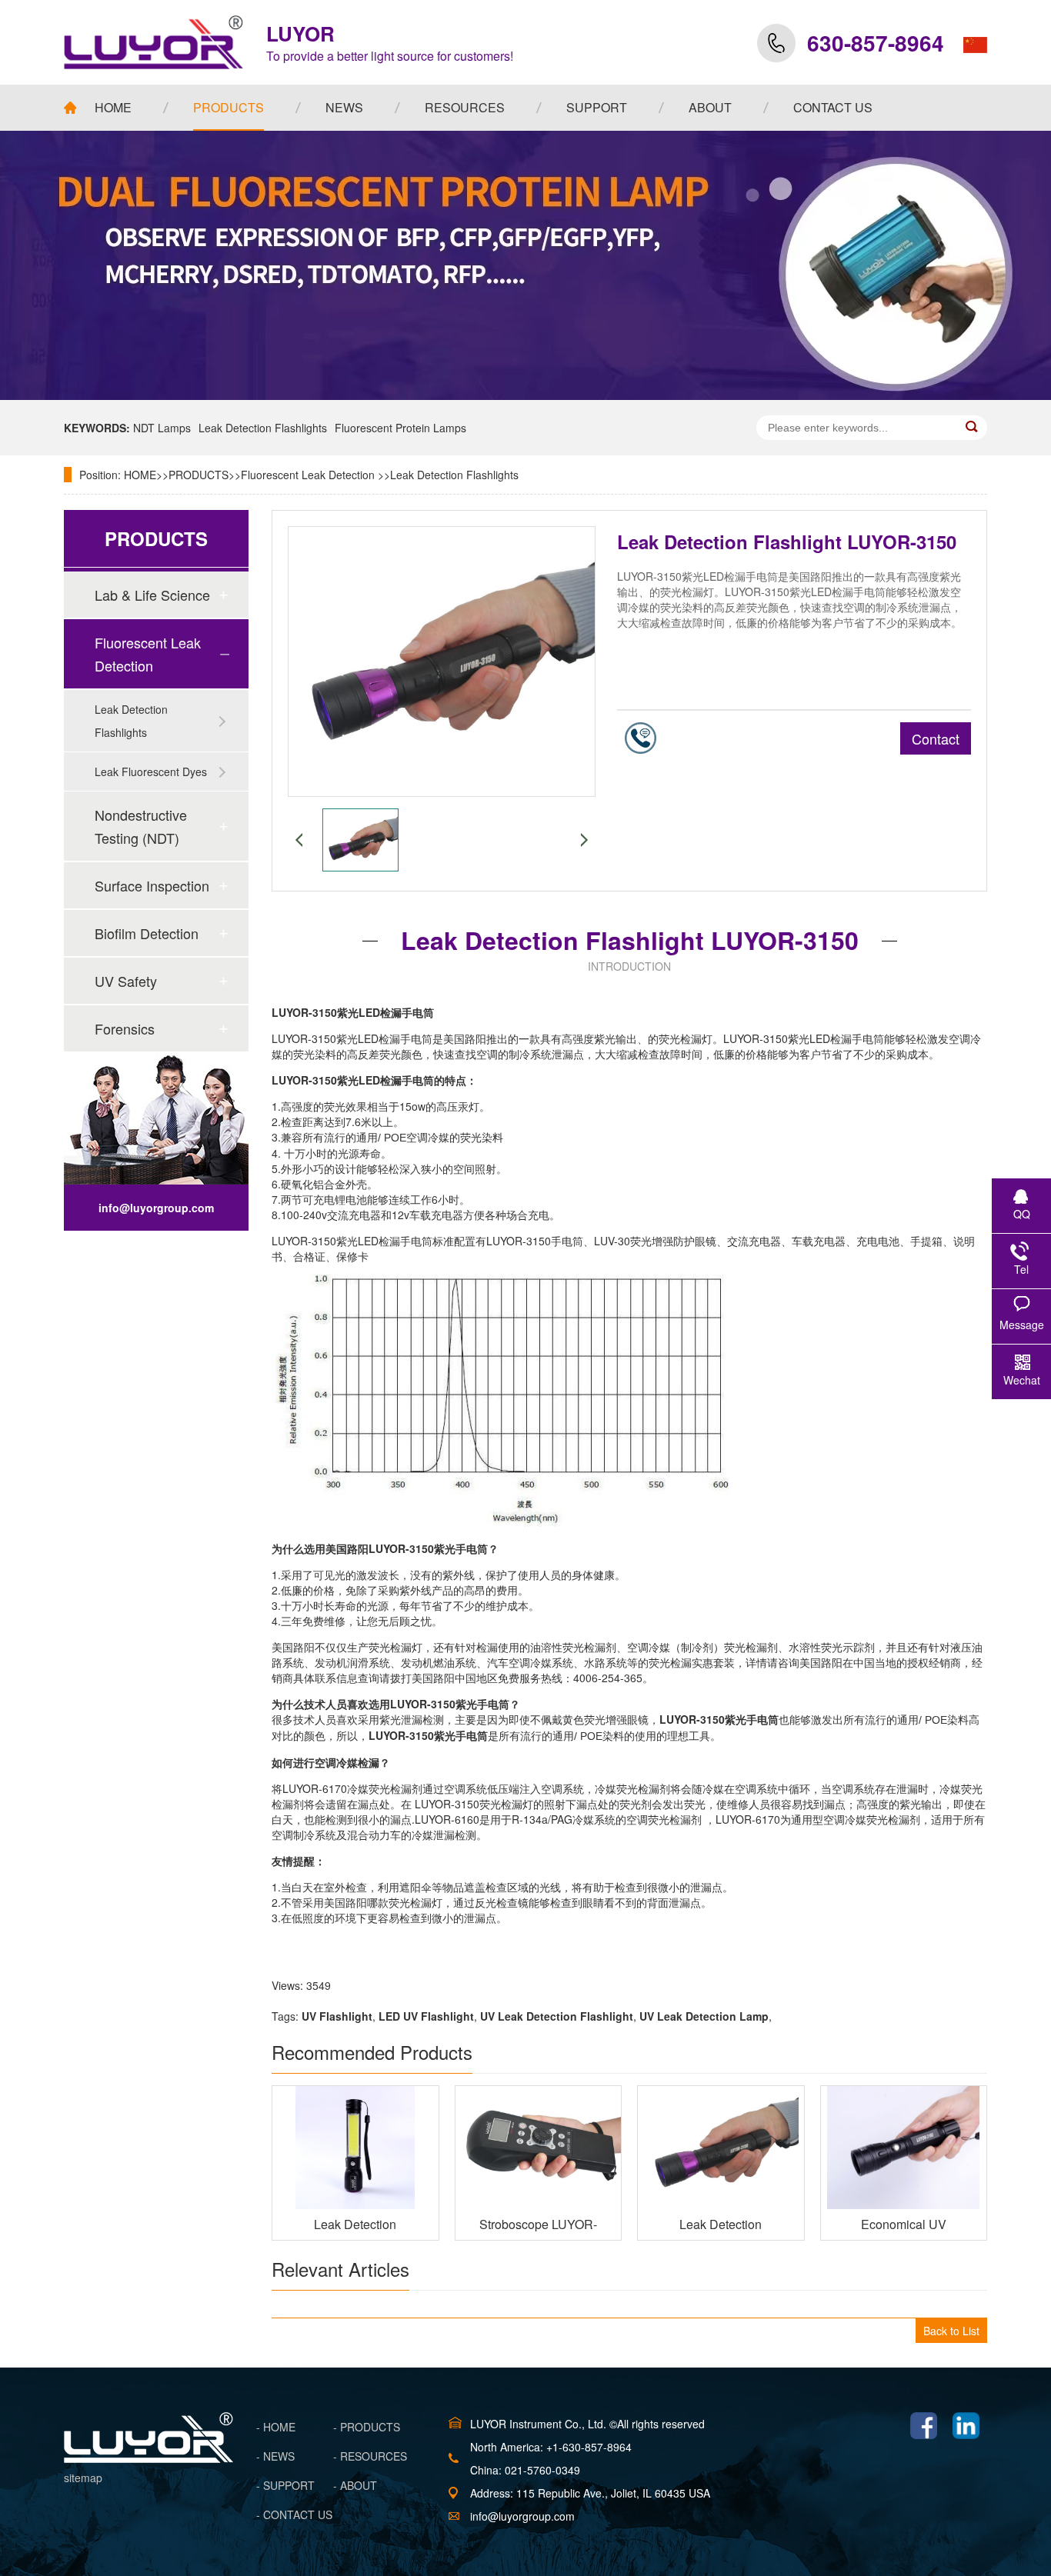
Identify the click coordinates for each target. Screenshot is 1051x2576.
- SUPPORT (285, 2485)
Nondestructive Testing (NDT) (141, 826)
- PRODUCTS (367, 2427)
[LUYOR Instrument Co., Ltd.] (153, 42)
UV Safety (126, 981)
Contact (936, 738)
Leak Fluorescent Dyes (151, 771)
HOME (140, 475)
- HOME (276, 2427)
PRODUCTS (199, 475)
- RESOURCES (370, 2456)
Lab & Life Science (152, 595)
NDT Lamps (162, 428)
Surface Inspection (152, 885)
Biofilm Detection (147, 933)
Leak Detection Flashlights (263, 428)
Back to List (951, 2331)
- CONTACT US (294, 2514)
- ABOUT (355, 2485)
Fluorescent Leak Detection (309, 475)
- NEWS (275, 2456)
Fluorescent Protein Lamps (400, 428)
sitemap (83, 2478)
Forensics (125, 1028)
